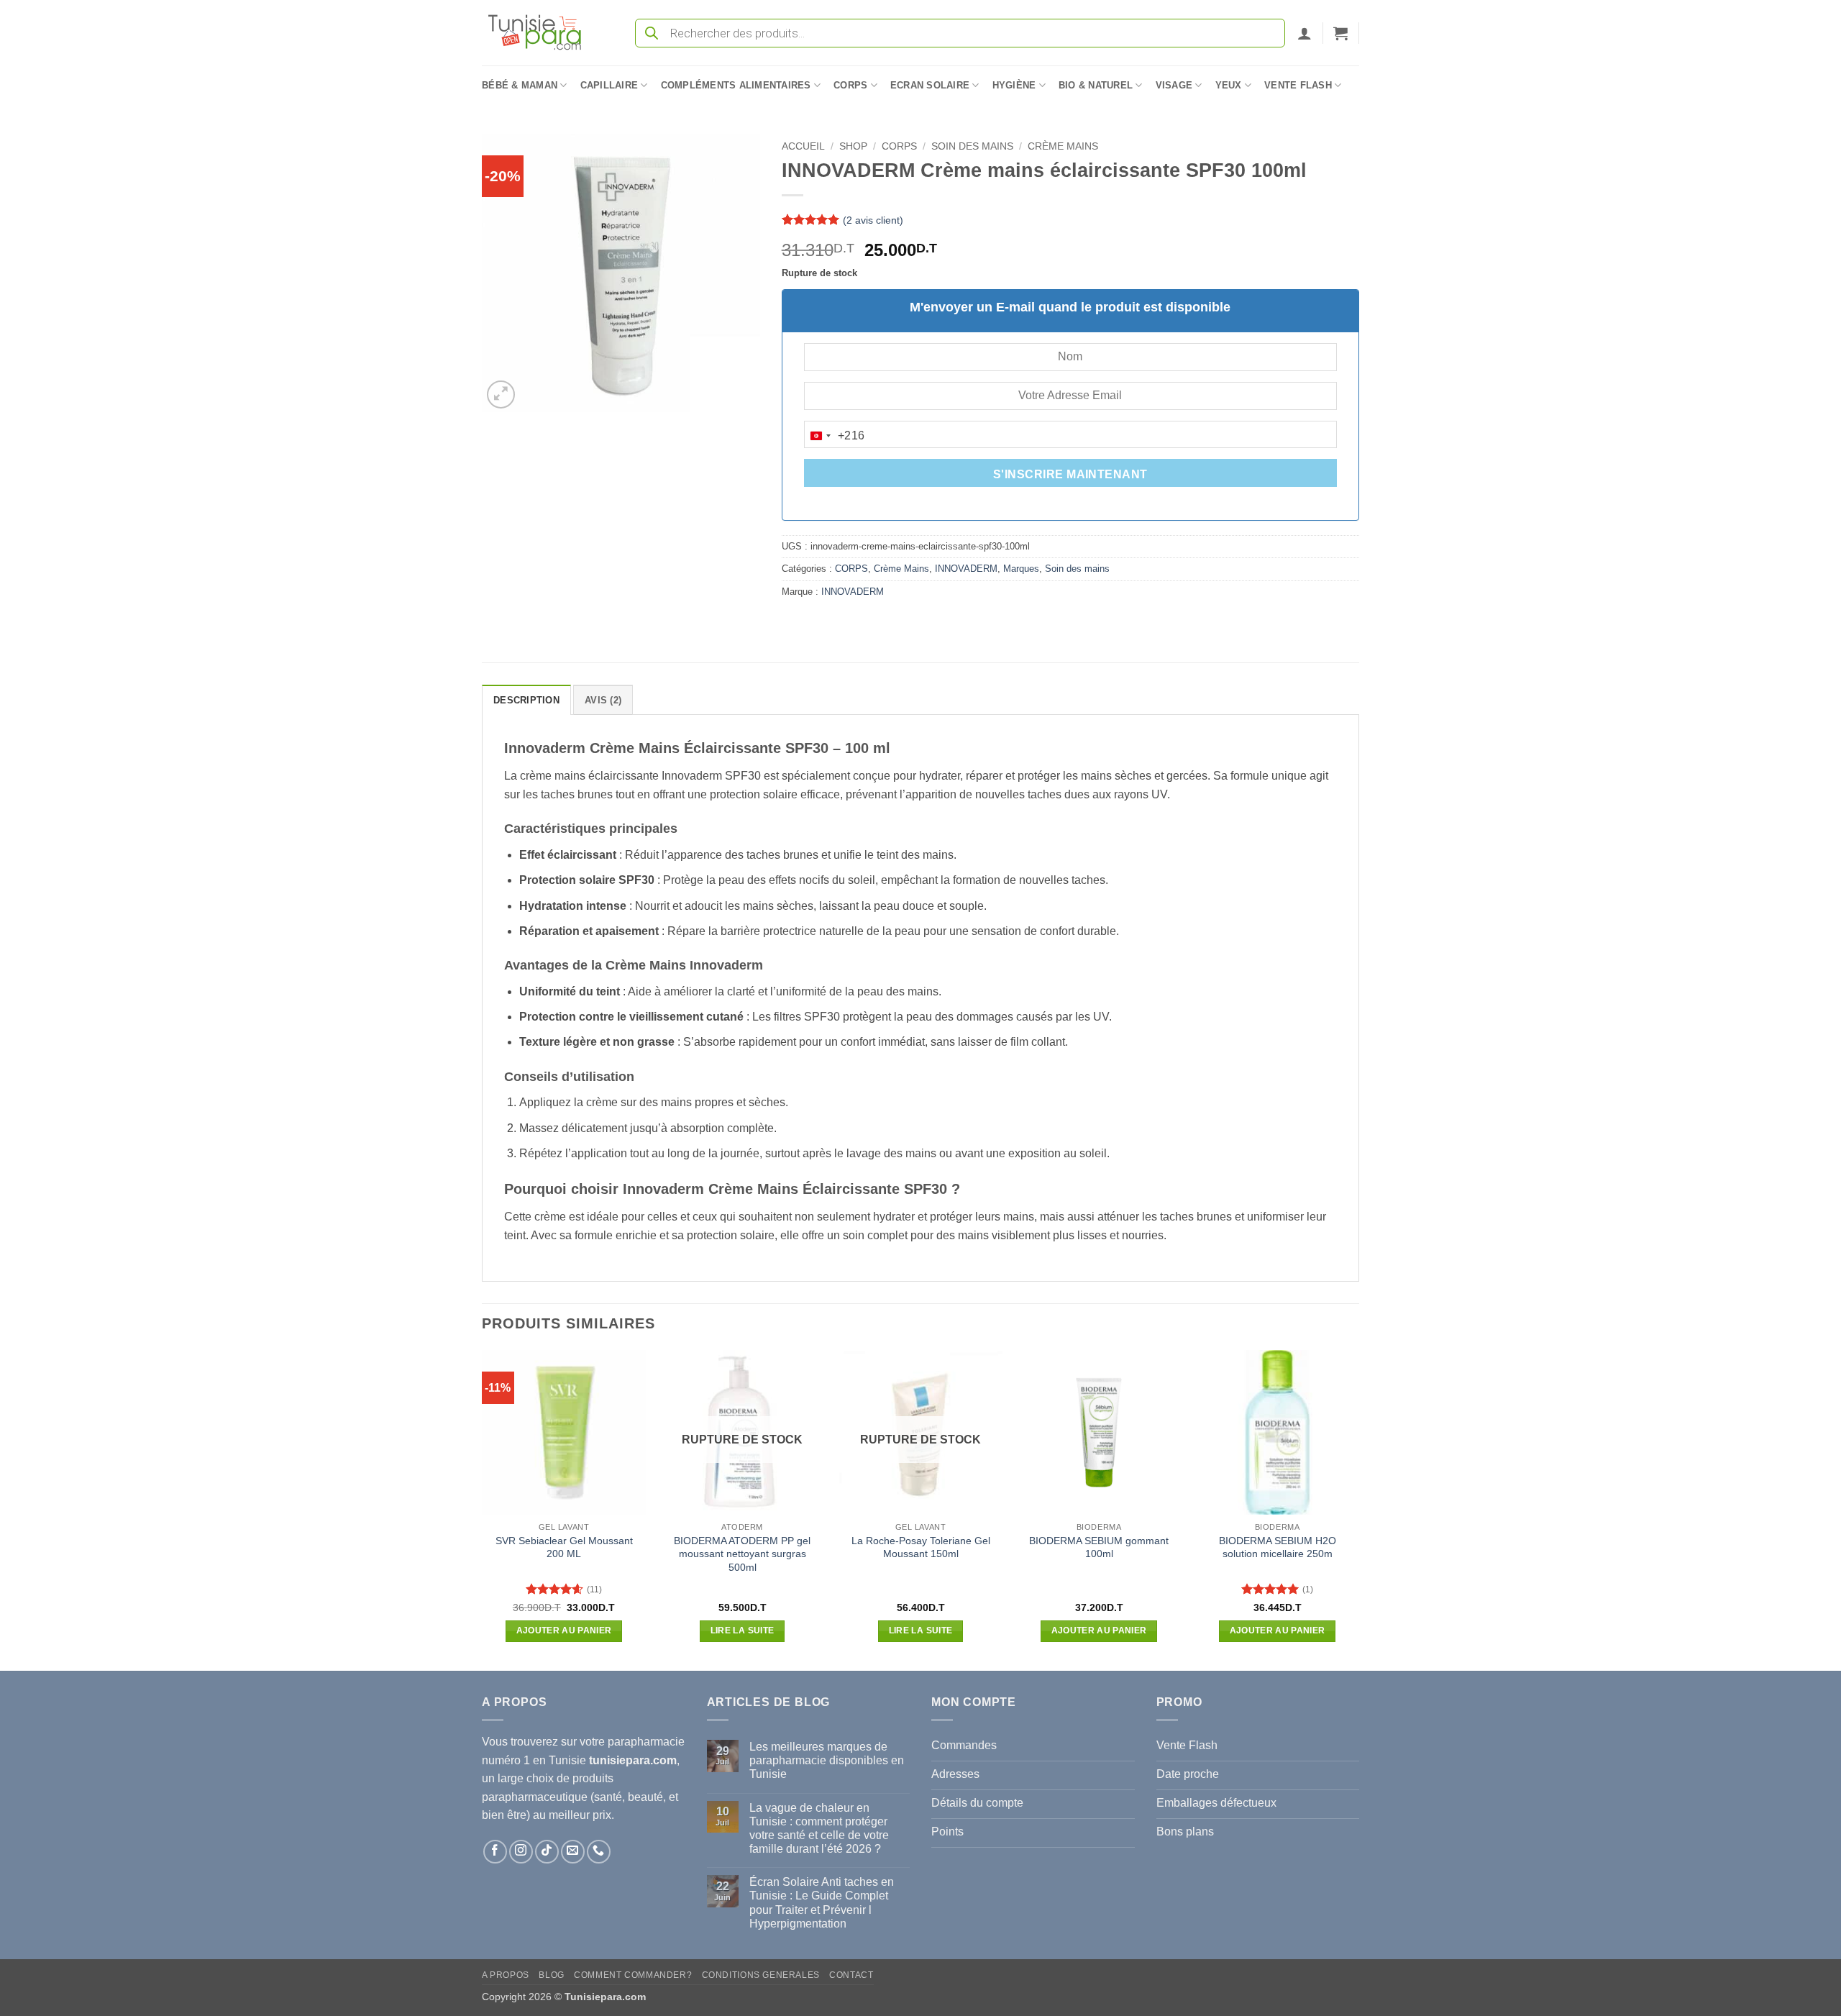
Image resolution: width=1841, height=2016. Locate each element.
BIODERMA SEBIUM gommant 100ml (1099, 1547)
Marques (1021, 569)
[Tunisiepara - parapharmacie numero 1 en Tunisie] (542, 33)
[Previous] (483, 1509)
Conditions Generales (761, 1975)
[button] (1305, 33)
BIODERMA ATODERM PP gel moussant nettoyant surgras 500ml (742, 1554)
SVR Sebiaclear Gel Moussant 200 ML (564, 1547)
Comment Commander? (633, 1975)
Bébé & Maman (520, 85)
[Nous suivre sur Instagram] (521, 1852)
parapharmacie (646, 1742)
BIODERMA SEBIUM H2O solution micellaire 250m (1278, 1547)
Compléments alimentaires (736, 85)
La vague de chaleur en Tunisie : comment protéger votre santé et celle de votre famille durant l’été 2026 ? (819, 1829)
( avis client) (873, 220)
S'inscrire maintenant (1070, 474)
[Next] (1358, 1509)
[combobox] (835, 436)
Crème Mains (1063, 146)
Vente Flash (1298, 85)
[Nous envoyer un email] (573, 1852)
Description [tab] (526, 700)
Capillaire (609, 85)
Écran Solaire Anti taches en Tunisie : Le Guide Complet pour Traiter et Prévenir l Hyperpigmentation (822, 1903)
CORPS (899, 146)
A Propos (506, 1975)
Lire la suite (743, 1630)
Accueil (803, 146)
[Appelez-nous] (599, 1852)
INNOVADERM (966, 569)
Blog (551, 1975)
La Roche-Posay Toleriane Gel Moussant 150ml (921, 1547)
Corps (850, 85)
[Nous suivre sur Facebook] (495, 1852)
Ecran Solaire (930, 85)
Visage (1174, 85)
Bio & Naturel (1096, 85)
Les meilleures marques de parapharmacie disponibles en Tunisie (827, 1760)
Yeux (1229, 85)
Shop (853, 146)
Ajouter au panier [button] (564, 1630)
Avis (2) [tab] (603, 700)
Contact (851, 1975)
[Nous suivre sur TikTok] (547, 1852)
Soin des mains (972, 146)
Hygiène (1014, 85)
